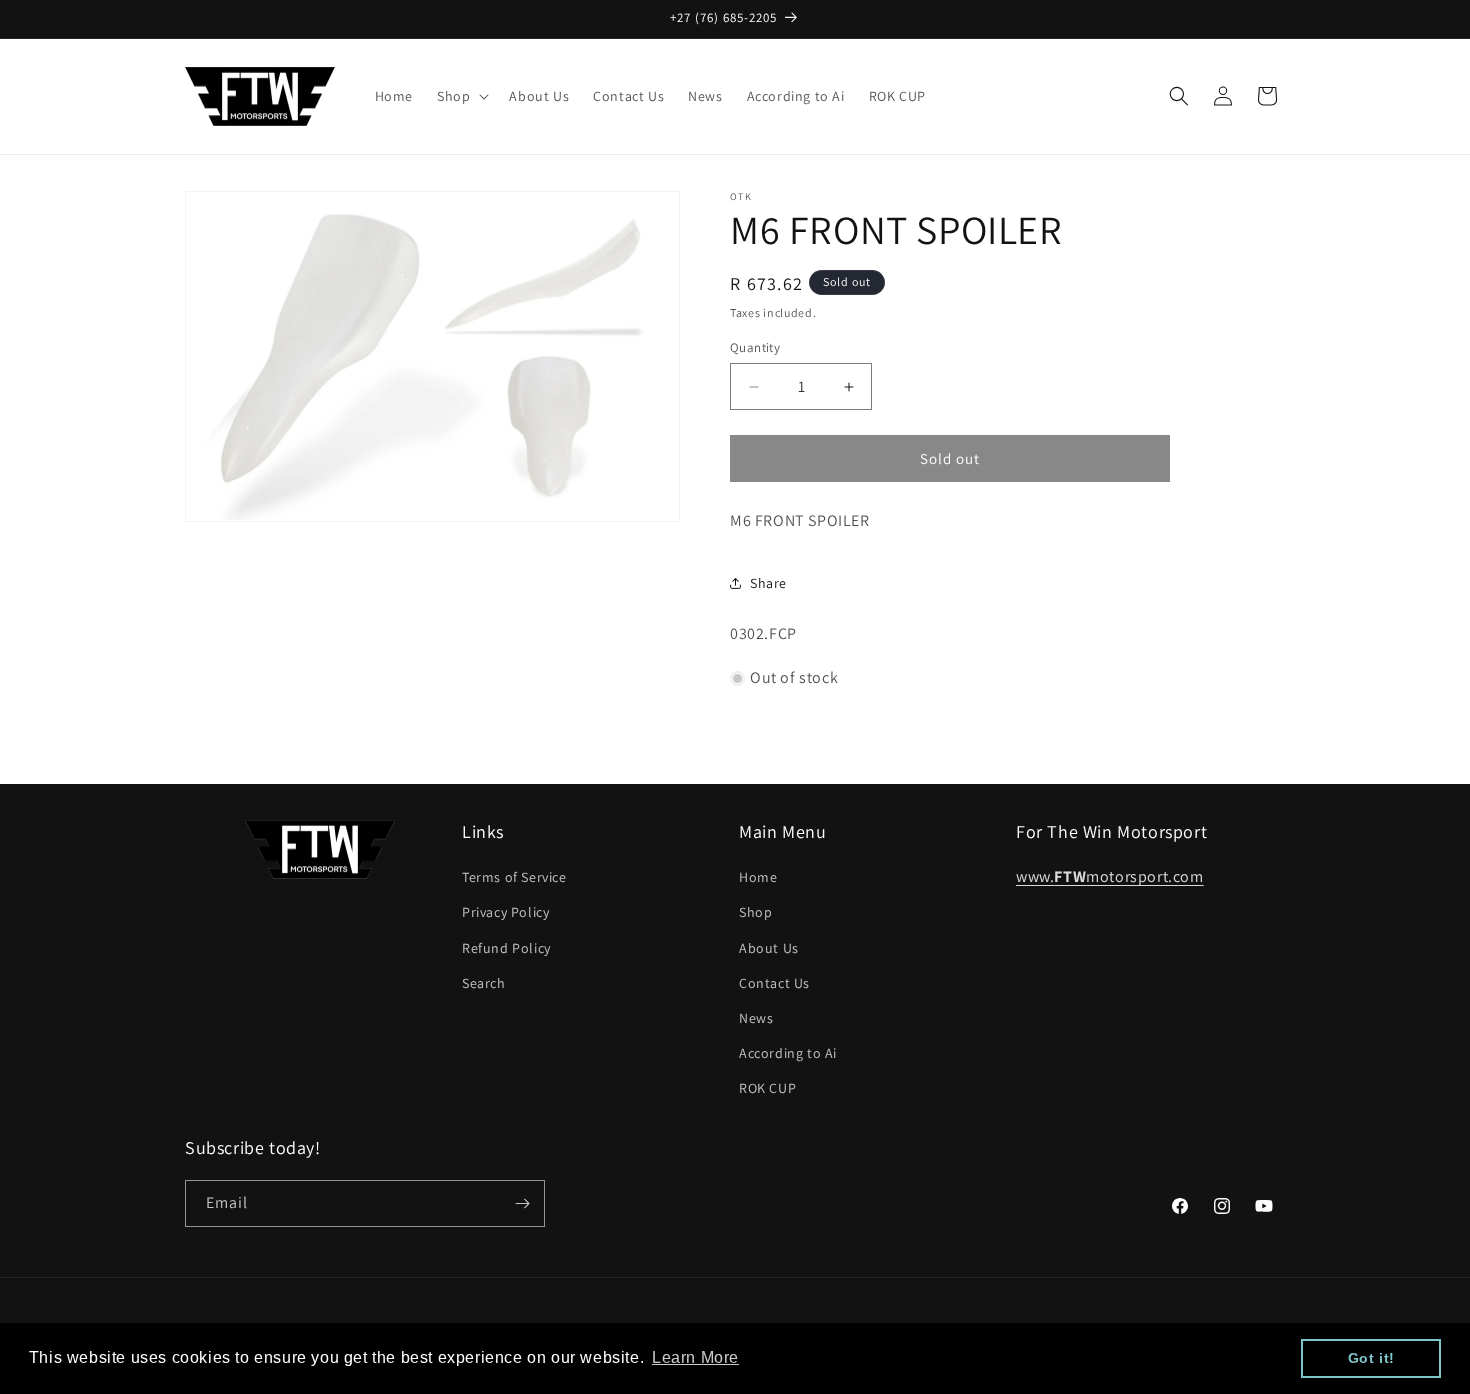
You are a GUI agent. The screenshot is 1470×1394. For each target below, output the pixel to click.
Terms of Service (514, 877)
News (756, 1018)
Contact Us (774, 983)
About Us (769, 948)
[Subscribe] (522, 1203)
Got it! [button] (1371, 1358)
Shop (755, 912)
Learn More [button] (695, 1357)
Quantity (755, 347)
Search (484, 983)
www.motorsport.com (1110, 876)
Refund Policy (506, 948)
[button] (461, 96)
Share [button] (768, 583)
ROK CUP (767, 1088)
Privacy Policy (505, 912)
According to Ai (788, 1053)
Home (758, 877)
